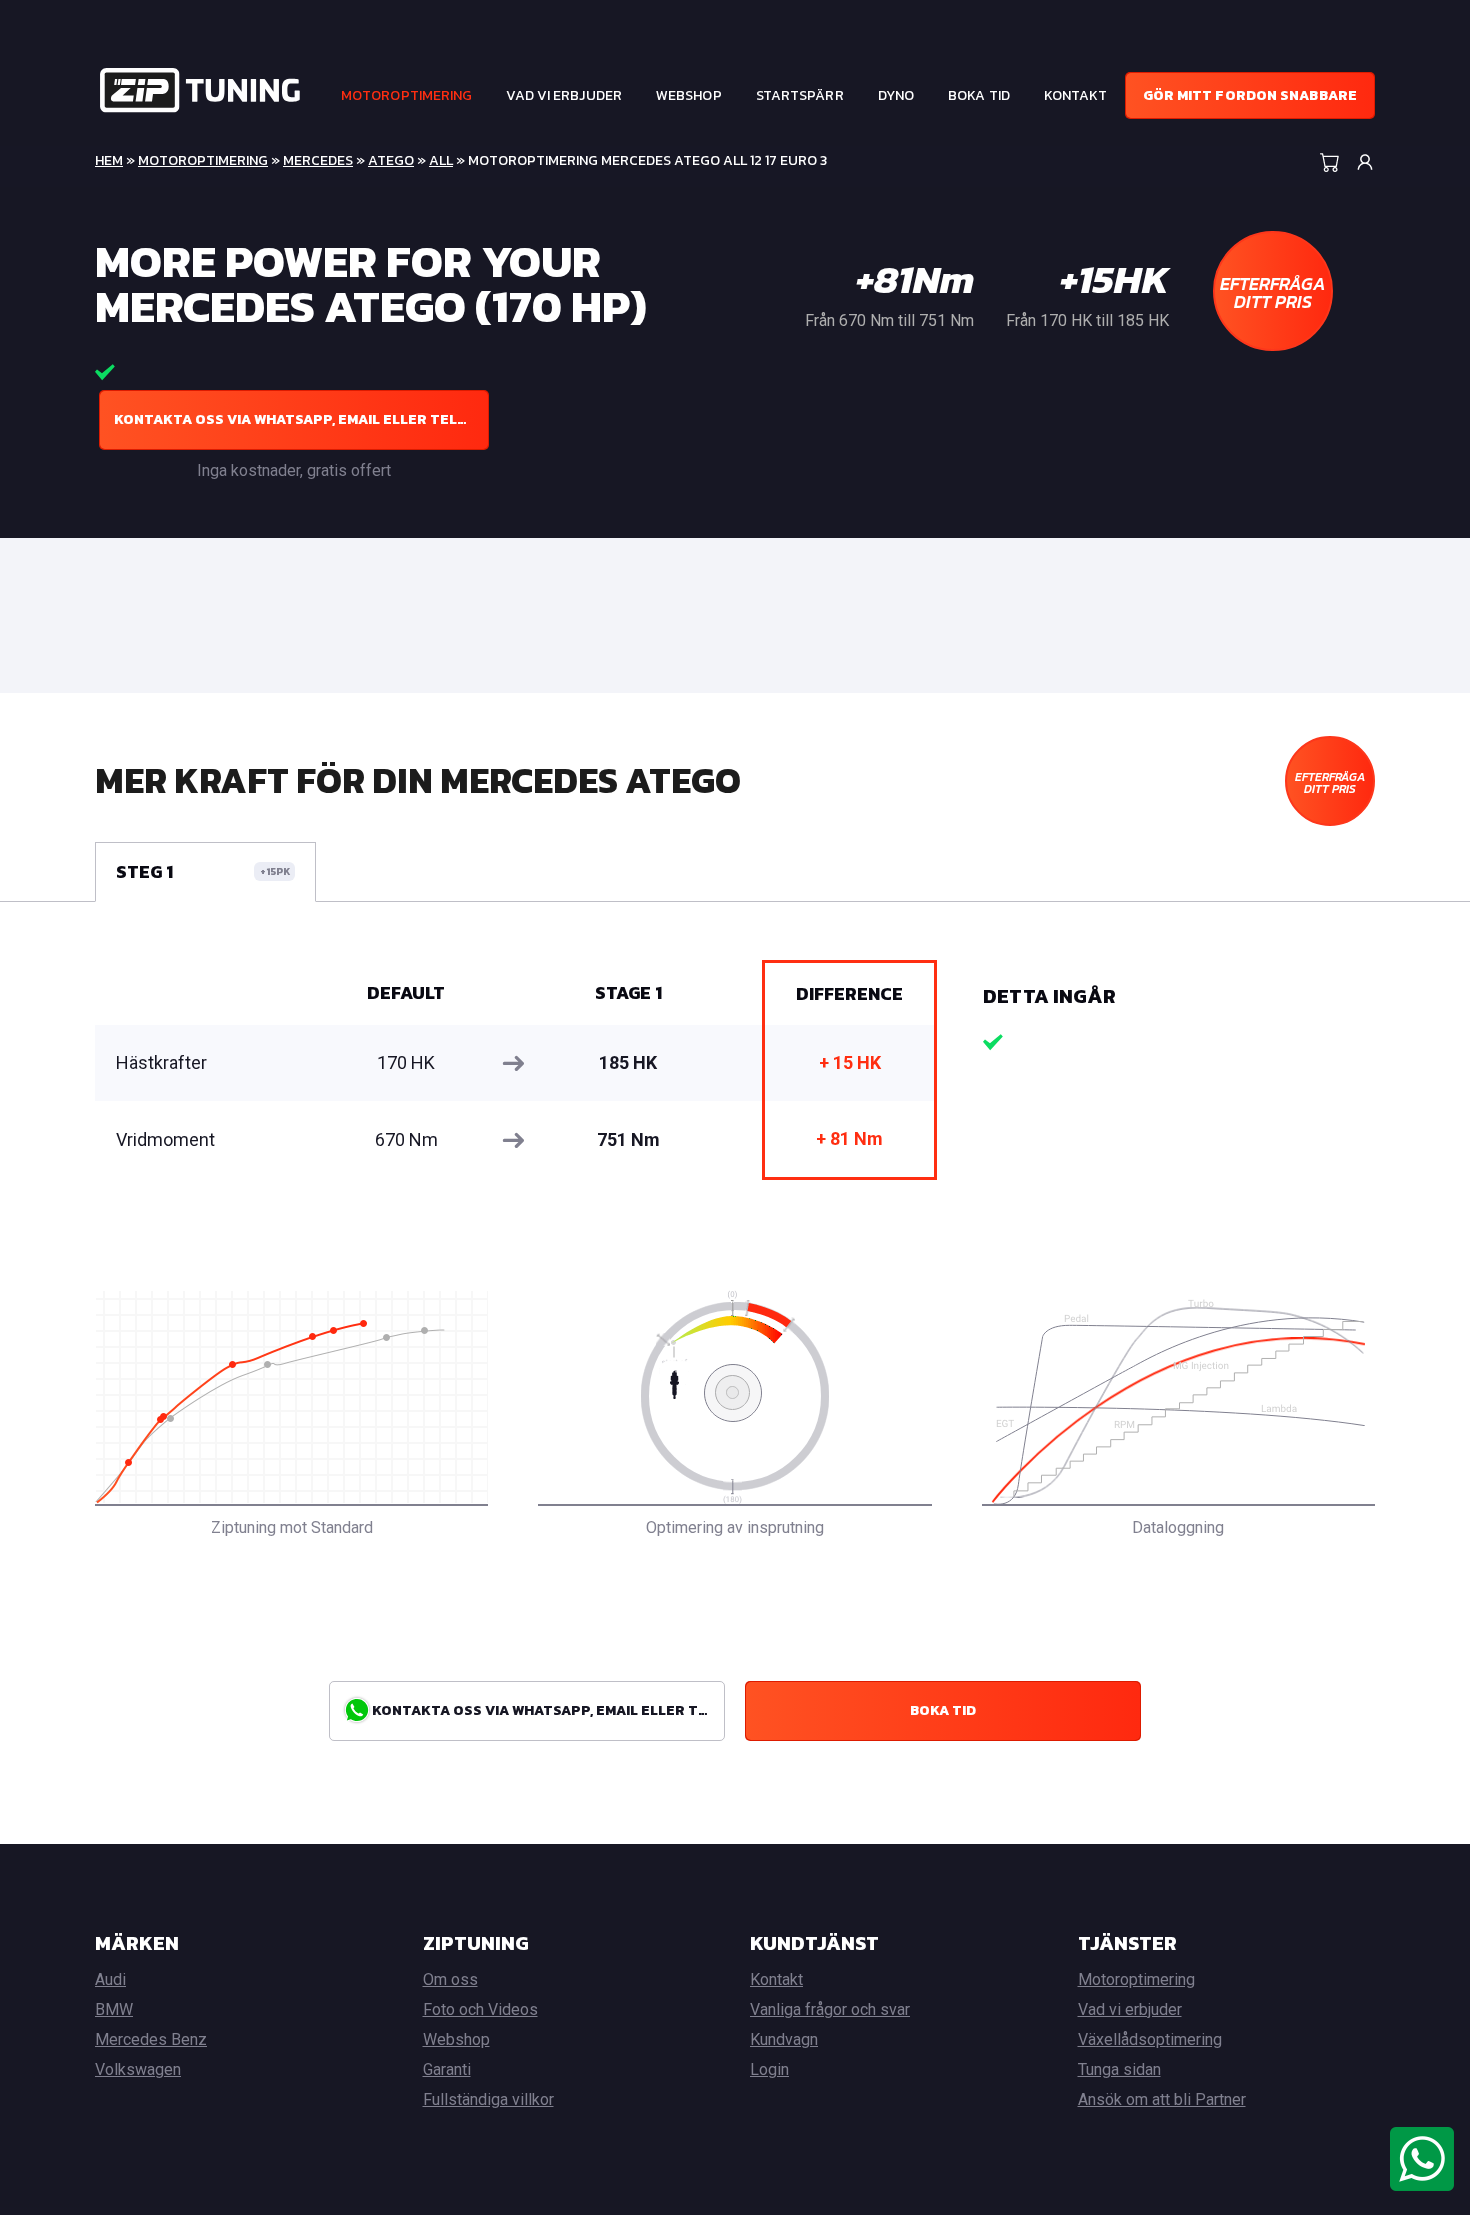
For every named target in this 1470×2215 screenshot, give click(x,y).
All (441, 160)
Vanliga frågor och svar (830, 2009)
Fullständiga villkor (488, 2099)
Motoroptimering (407, 95)
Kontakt (1076, 95)
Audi (110, 1979)
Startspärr (800, 95)
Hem (109, 160)
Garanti (447, 2069)
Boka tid (979, 95)
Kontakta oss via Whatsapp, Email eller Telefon (301, 419)
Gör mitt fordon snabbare (1250, 95)
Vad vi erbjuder (564, 95)
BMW (114, 2009)
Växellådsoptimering (1150, 2039)
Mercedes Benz (151, 2039)
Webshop (689, 95)
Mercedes (318, 160)
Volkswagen (138, 2069)
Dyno (896, 95)
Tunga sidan (1119, 2069)
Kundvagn (784, 2039)
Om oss (450, 1979)
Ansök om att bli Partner (1162, 2099)
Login (769, 2069)
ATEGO (391, 160)
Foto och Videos (480, 2009)
